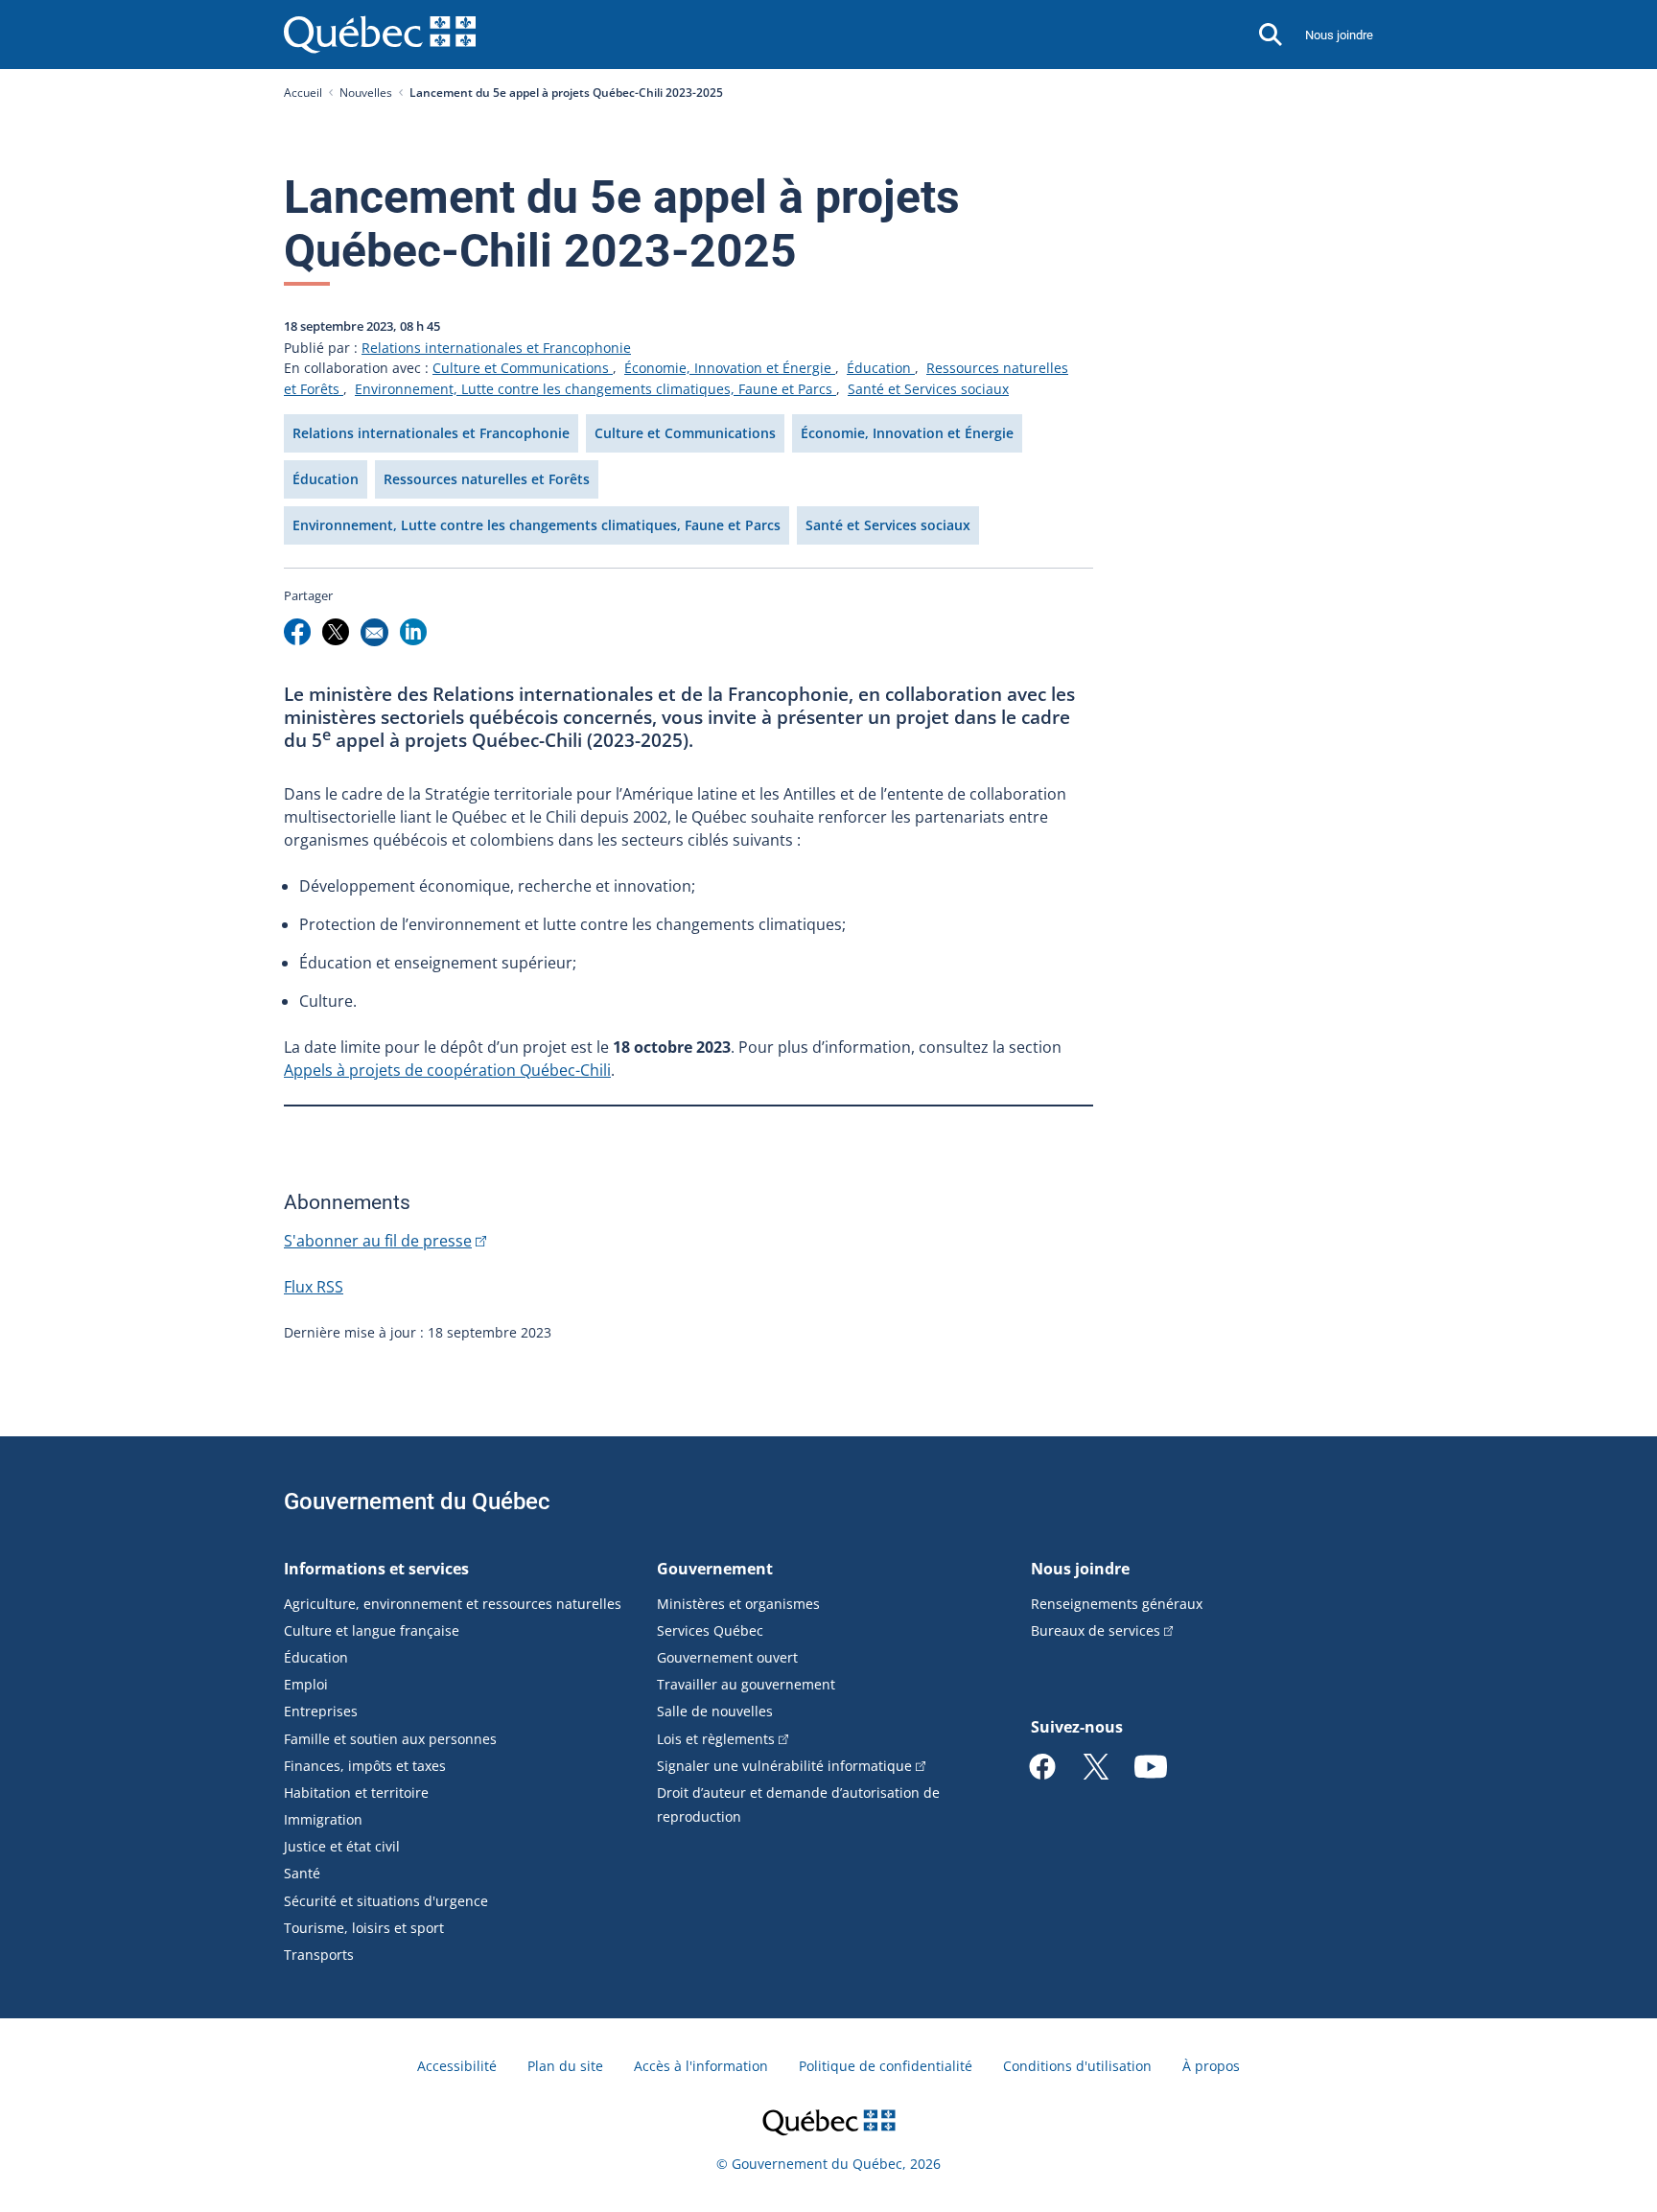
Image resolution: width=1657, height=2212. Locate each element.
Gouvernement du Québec (417, 1502)
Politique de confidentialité (886, 2066)
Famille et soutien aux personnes (390, 1739)
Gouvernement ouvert (727, 1657)
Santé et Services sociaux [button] (888, 525)
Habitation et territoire (356, 1793)
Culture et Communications (523, 368)
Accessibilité (457, 2066)
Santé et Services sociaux (928, 389)
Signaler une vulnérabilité (784, 1766)
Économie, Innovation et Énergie (730, 368)
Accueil (303, 93)
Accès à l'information (701, 2066)
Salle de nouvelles (715, 1711)
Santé (302, 1873)
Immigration (323, 1819)
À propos (1211, 2066)
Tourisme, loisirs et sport (364, 1928)
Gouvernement (715, 1569)
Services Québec (710, 1630)
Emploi (306, 1684)
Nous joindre (1339, 35)
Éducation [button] (326, 479)
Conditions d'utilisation (1077, 2066)
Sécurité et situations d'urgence (386, 1901)
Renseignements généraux (1117, 1604)
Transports (319, 1955)
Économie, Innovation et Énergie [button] (907, 433)
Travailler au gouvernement (746, 1684)
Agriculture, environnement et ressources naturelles (453, 1604)
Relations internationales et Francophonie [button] (431, 433)
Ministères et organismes (738, 1604)
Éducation (881, 368)
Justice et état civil (342, 1846)
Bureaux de (1096, 1630)
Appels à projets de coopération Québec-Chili (447, 1070)
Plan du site (565, 2066)
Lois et (716, 1739)
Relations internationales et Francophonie (496, 348)
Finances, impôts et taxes (365, 1766)
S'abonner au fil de (378, 1241)
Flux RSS (314, 1287)
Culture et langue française (372, 1630)
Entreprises (321, 1711)
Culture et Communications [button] (685, 433)
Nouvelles (366, 93)
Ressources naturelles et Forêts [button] (487, 479)
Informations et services (376, 1569)
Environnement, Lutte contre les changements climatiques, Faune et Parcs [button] (537, 525)
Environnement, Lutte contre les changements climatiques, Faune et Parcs (595, 389)
